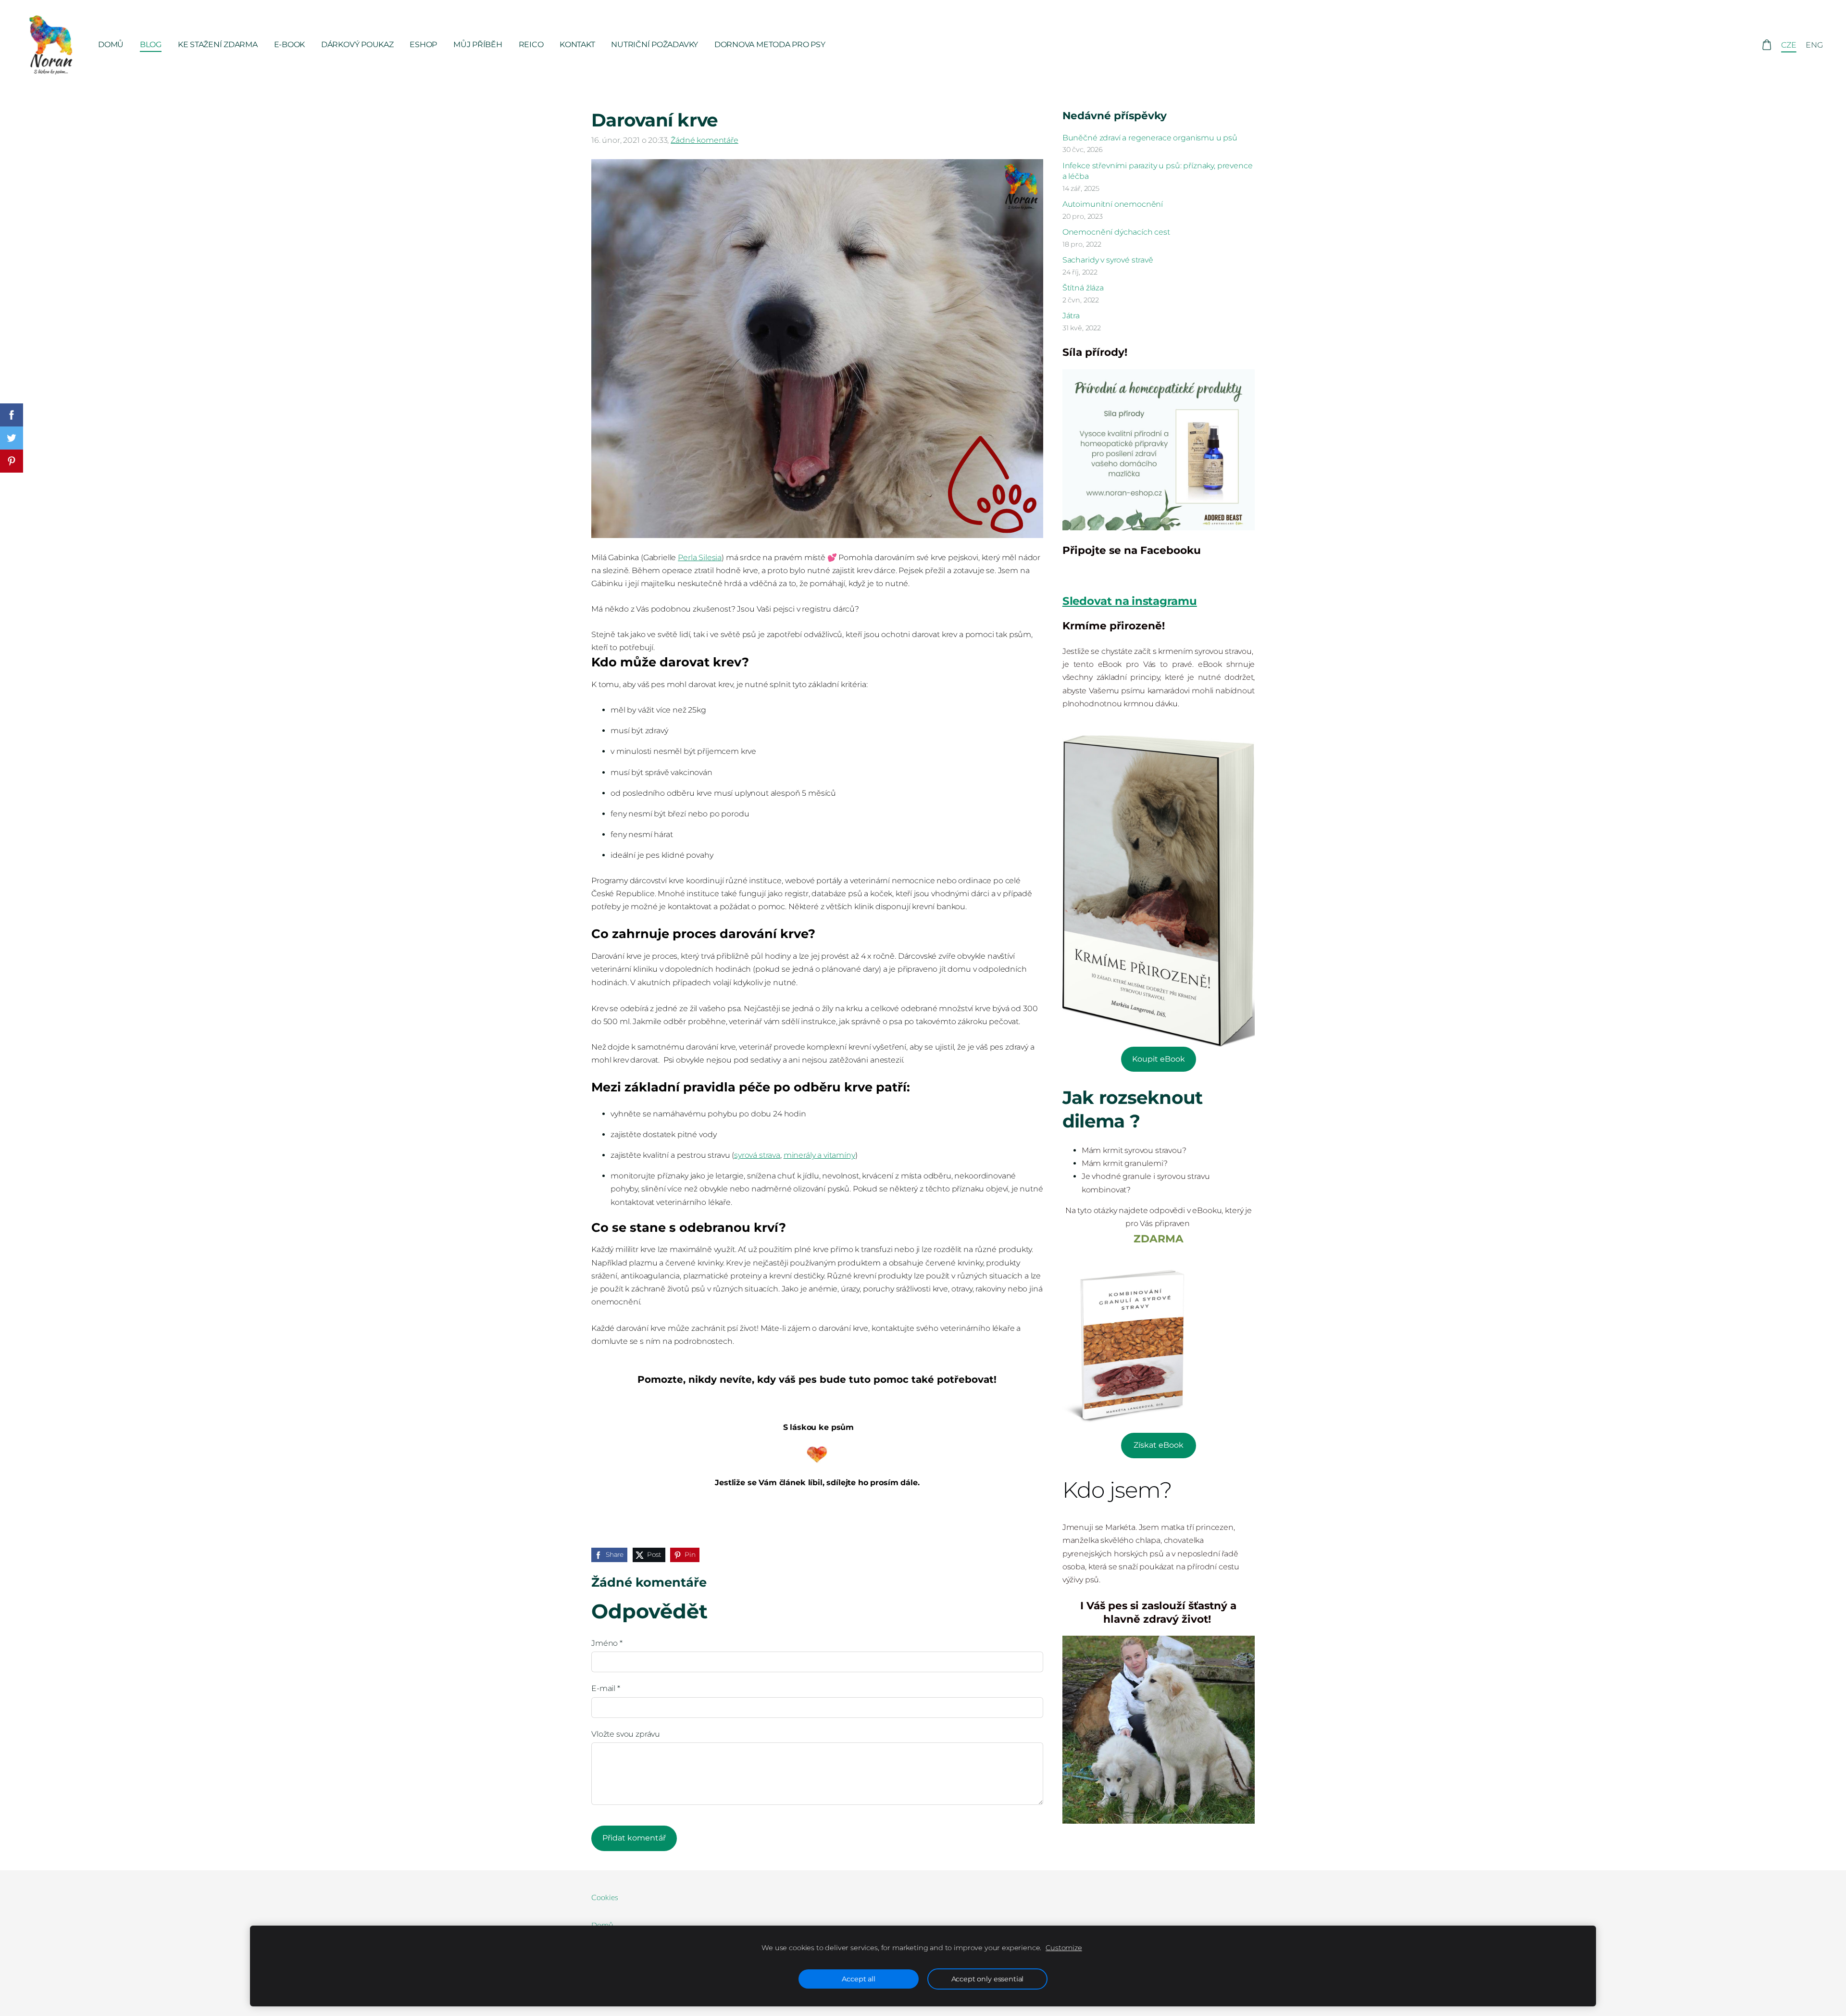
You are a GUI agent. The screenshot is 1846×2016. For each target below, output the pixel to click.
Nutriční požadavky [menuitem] (655, 44)
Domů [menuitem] (111, 44)
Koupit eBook (1159, 1059)
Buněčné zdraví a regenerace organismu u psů (1150, 138)
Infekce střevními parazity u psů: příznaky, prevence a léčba (1158, 171)
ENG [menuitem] (1814, 45)
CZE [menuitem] (1789, 45)
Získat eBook (1159, 1445)
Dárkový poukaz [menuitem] (357, 44)
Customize (1064, 1948)
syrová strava (757, 1155)
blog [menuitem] (151, 44)
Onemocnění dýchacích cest (1116, 232)
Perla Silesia (700, 557)
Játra (1071, 316)
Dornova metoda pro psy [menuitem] (770, 44)
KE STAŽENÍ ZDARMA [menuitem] (218, 44)
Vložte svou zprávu (626, 1734)
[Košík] (1766, 45)
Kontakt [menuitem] (577, 44)
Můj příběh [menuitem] (478, 44)
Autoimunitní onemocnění (1113, 204)
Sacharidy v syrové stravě (1108, 260)
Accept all (858, 1979)
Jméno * (607, 1643)
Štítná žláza (1083, 288)
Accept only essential (988, 1979)
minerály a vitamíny (819, 1155)
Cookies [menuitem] (605, 1898)
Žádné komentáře (705, 140)
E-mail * (606, 1688)
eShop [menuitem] (423, 44)
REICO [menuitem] (531, 44)
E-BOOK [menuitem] (290, 44)
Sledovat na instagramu (1130, 601)
